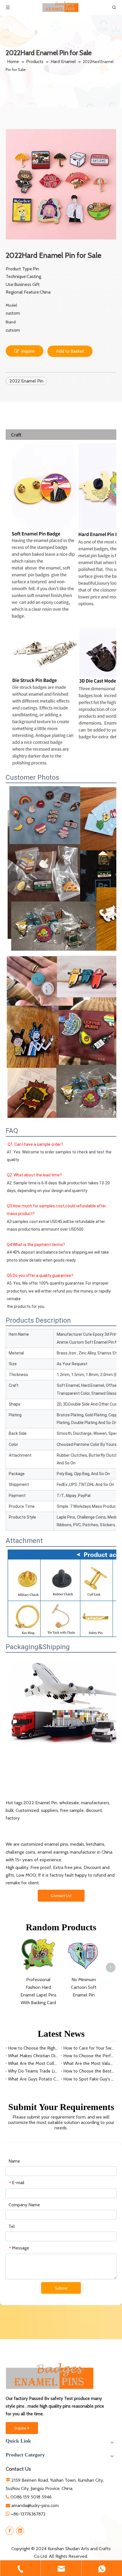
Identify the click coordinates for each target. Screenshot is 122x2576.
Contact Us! (61, 1896)
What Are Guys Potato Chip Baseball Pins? (33, 2079)
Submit (61, 2288)
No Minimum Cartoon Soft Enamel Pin (84, 1987)
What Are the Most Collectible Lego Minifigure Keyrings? (33, 2063)
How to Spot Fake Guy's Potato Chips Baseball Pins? (89, 2079)
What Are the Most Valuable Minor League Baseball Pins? (89, 2063)
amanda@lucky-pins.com (35, 2505)
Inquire (28, 351)
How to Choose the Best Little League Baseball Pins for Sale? (89, 2071)
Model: (12, 305)
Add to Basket (70, 351)
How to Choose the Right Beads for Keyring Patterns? (33, 2048)
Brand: (11, 322)
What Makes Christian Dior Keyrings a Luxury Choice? (33, 2056)
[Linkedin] (20, 2531)
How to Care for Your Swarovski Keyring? (89, 2048)
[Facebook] (10, 2531)
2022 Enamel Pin (26, 381)
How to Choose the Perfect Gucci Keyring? (89, 2056)
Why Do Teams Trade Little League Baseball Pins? (33, 2071)
